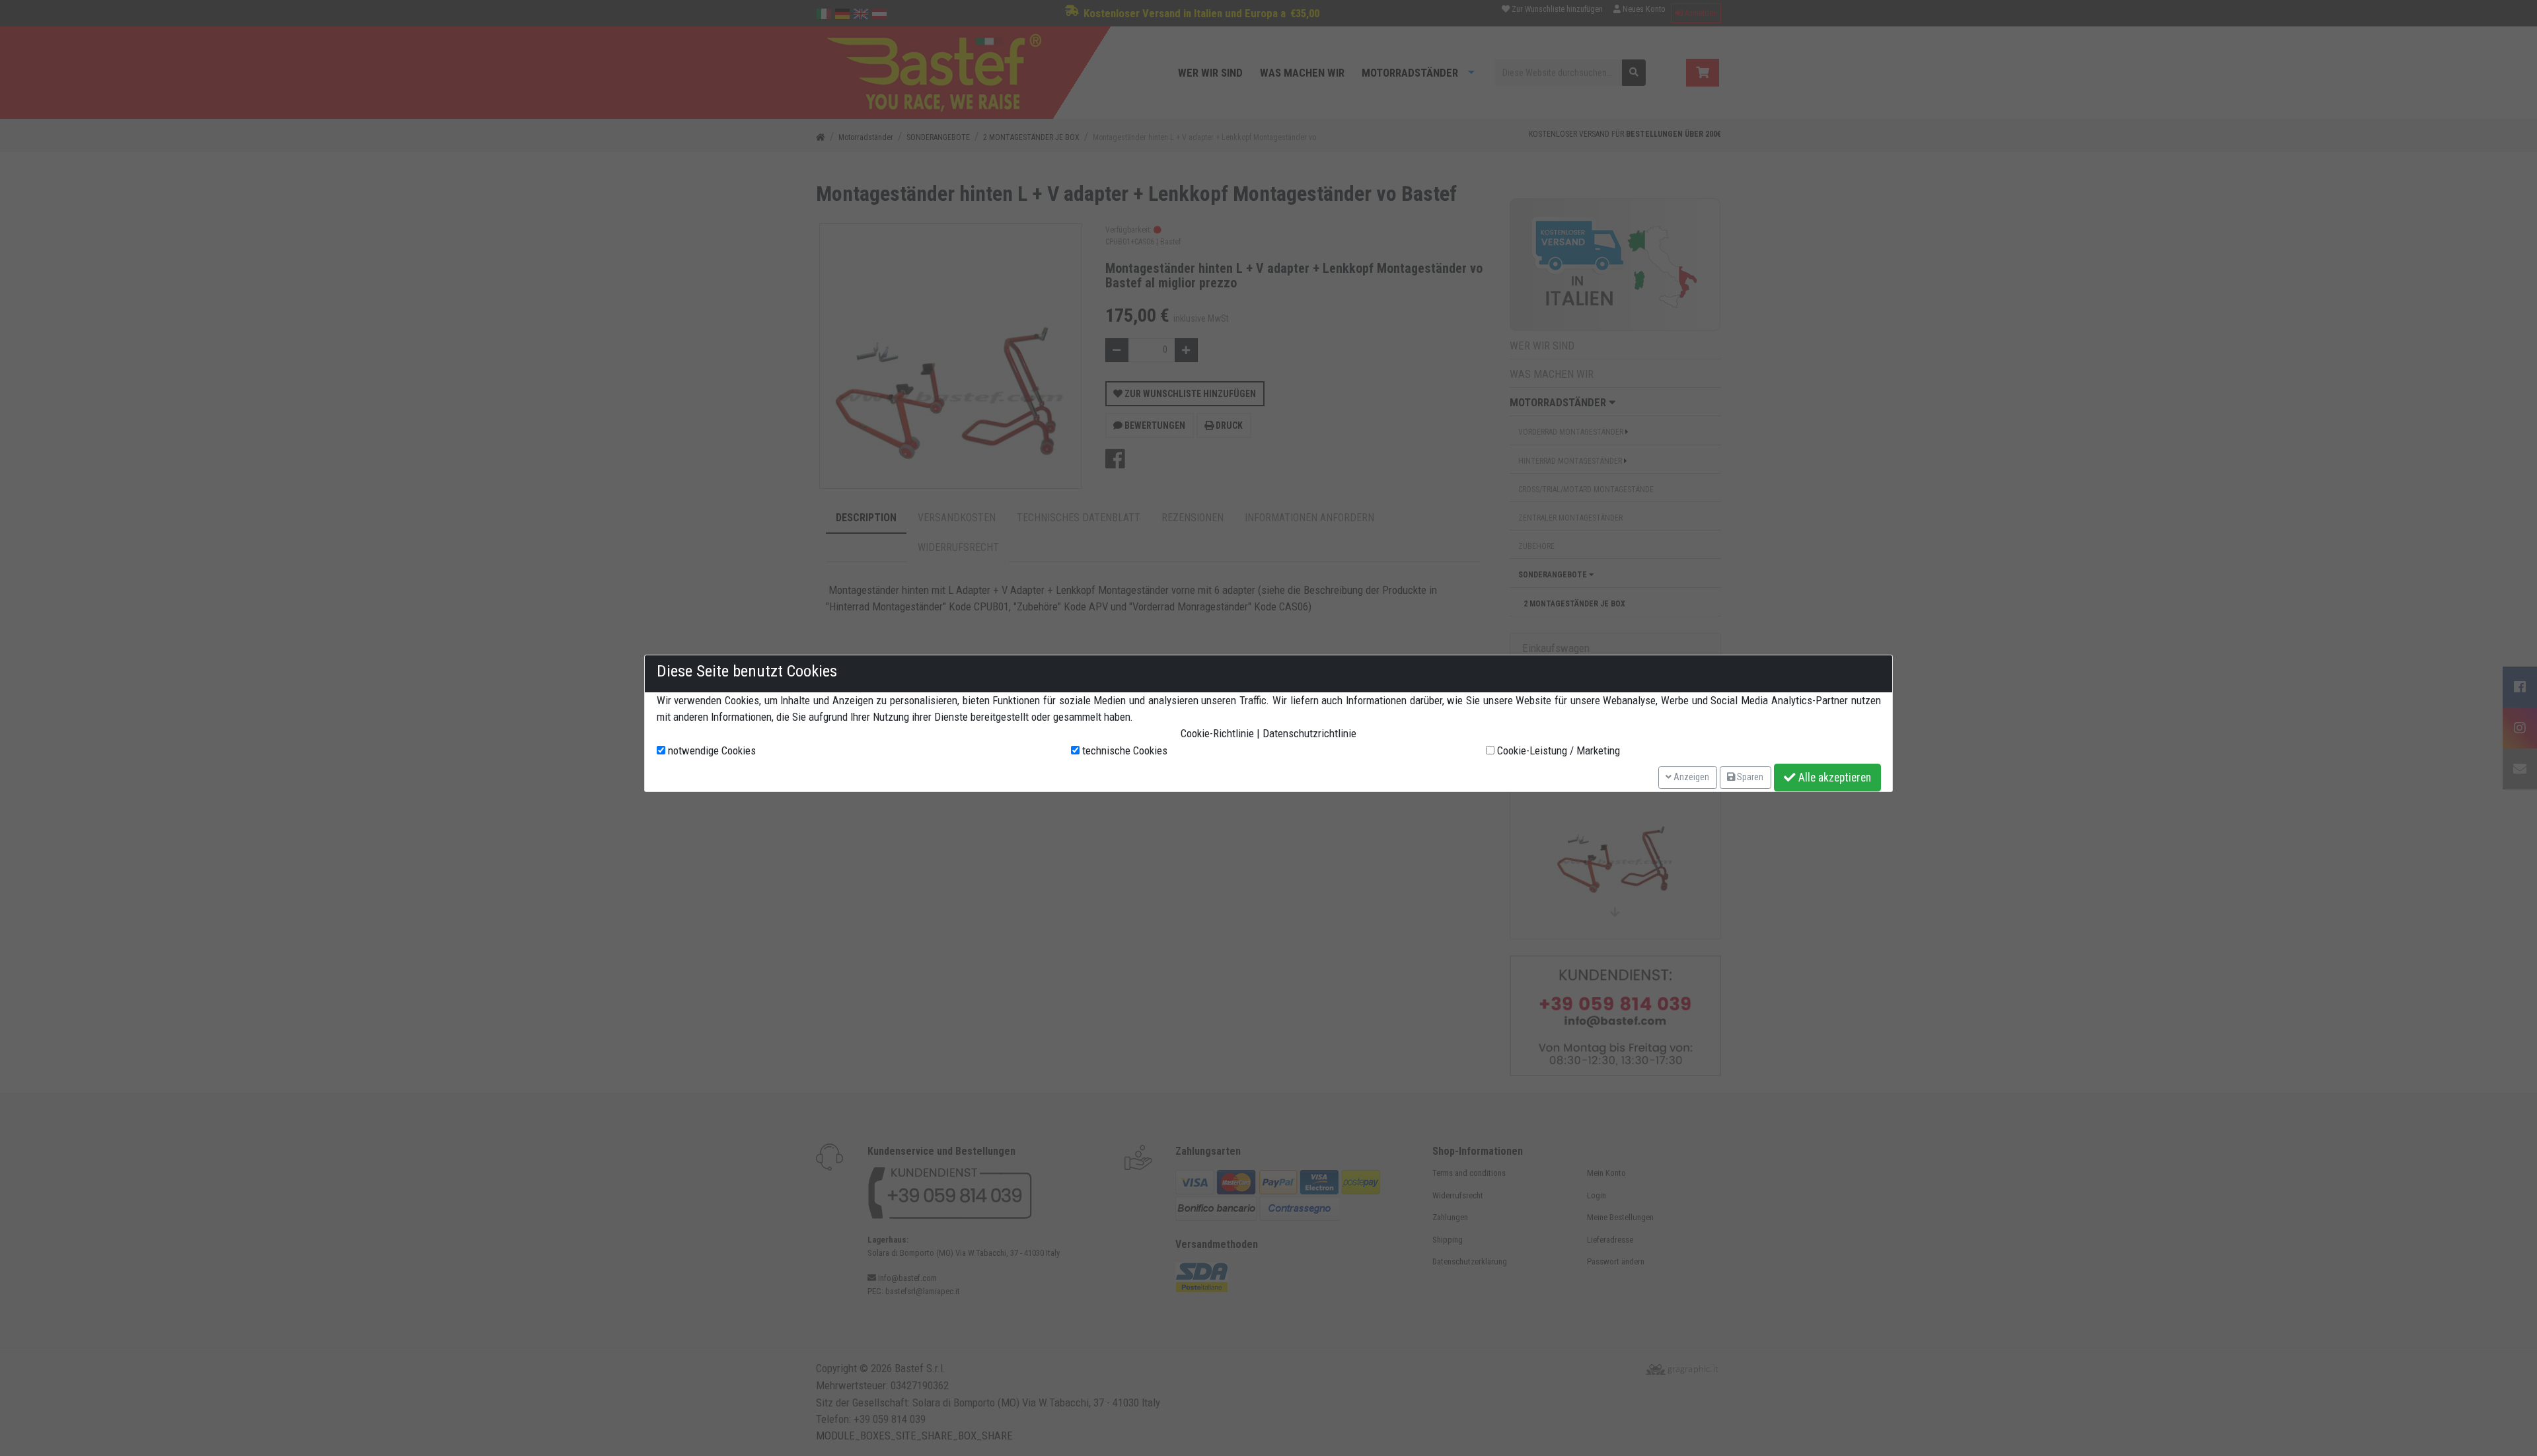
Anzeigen (1690, 777)
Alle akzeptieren (1833, 778)
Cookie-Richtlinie (1217, 733)
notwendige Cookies (711, 750)
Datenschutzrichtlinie (1309, 733)
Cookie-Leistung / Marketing (1557, 750)
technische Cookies (1123, 750)
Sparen (1749, 777)
